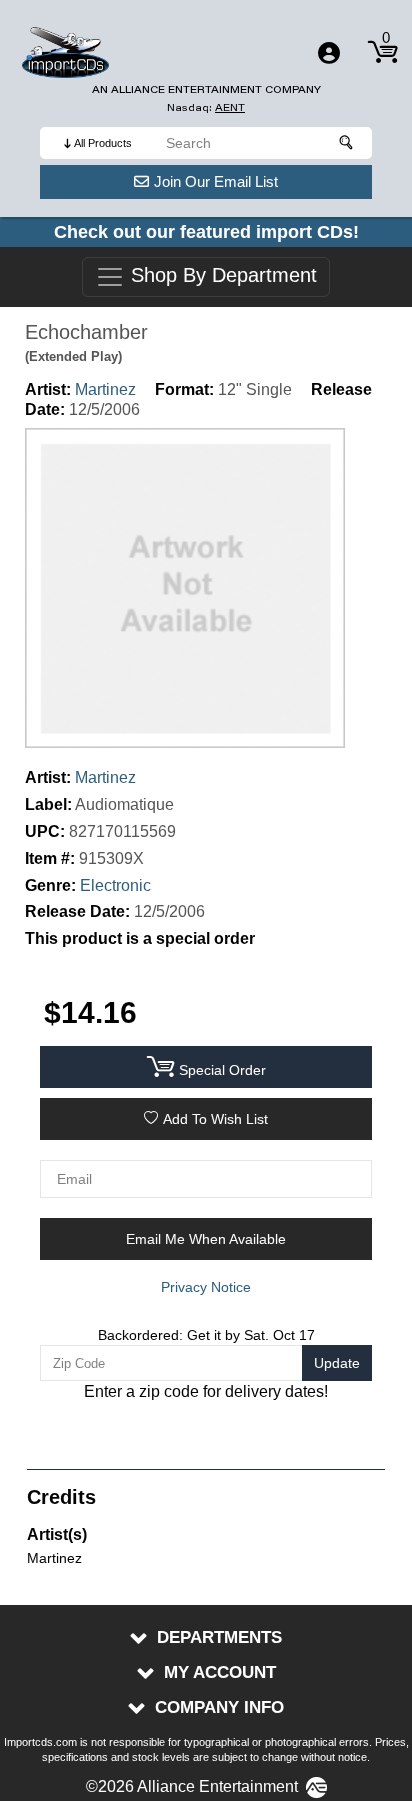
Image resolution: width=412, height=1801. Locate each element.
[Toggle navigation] (329, 53)
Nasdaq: (206, 107)
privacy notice (206, 1287)
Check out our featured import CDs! (206, 232)
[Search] (347, 143)
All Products (103, 143)
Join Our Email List (216, 181)
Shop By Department (221, 276)
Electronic (115, 885)
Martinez (105, 389)
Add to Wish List (215, 1119)
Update (337, 1363)
